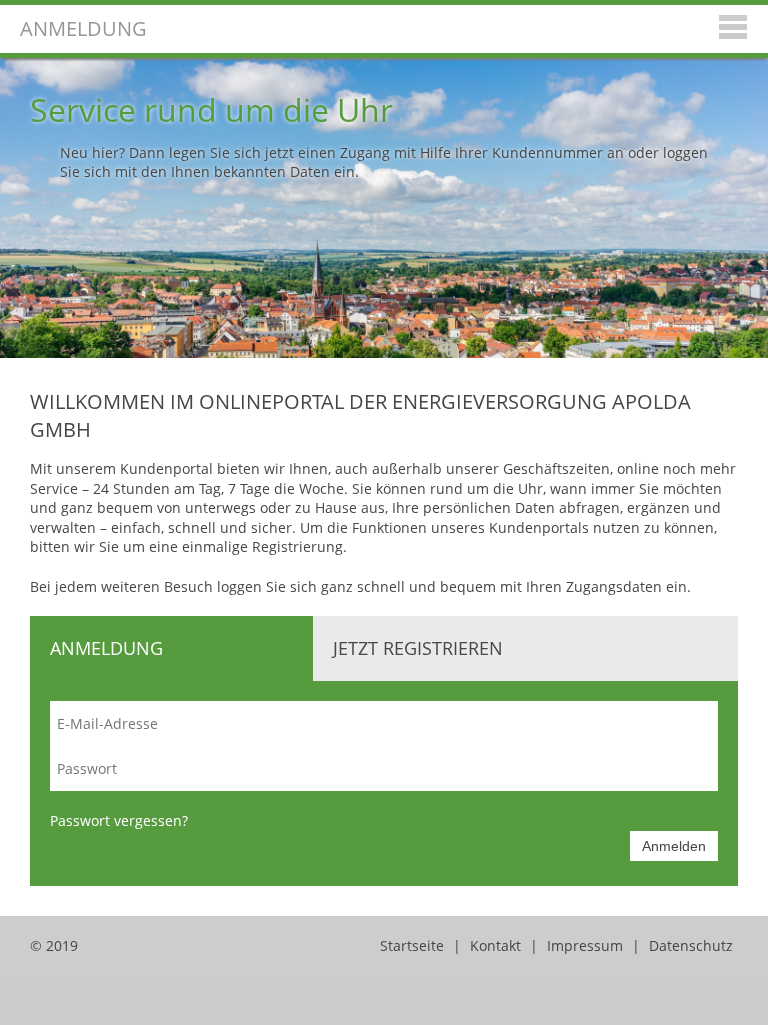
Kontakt (495, 945)
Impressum (585, 945)
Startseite (412, 945)
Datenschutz (691, 945)
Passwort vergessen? (119, 820)
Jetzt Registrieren (418, 648)
